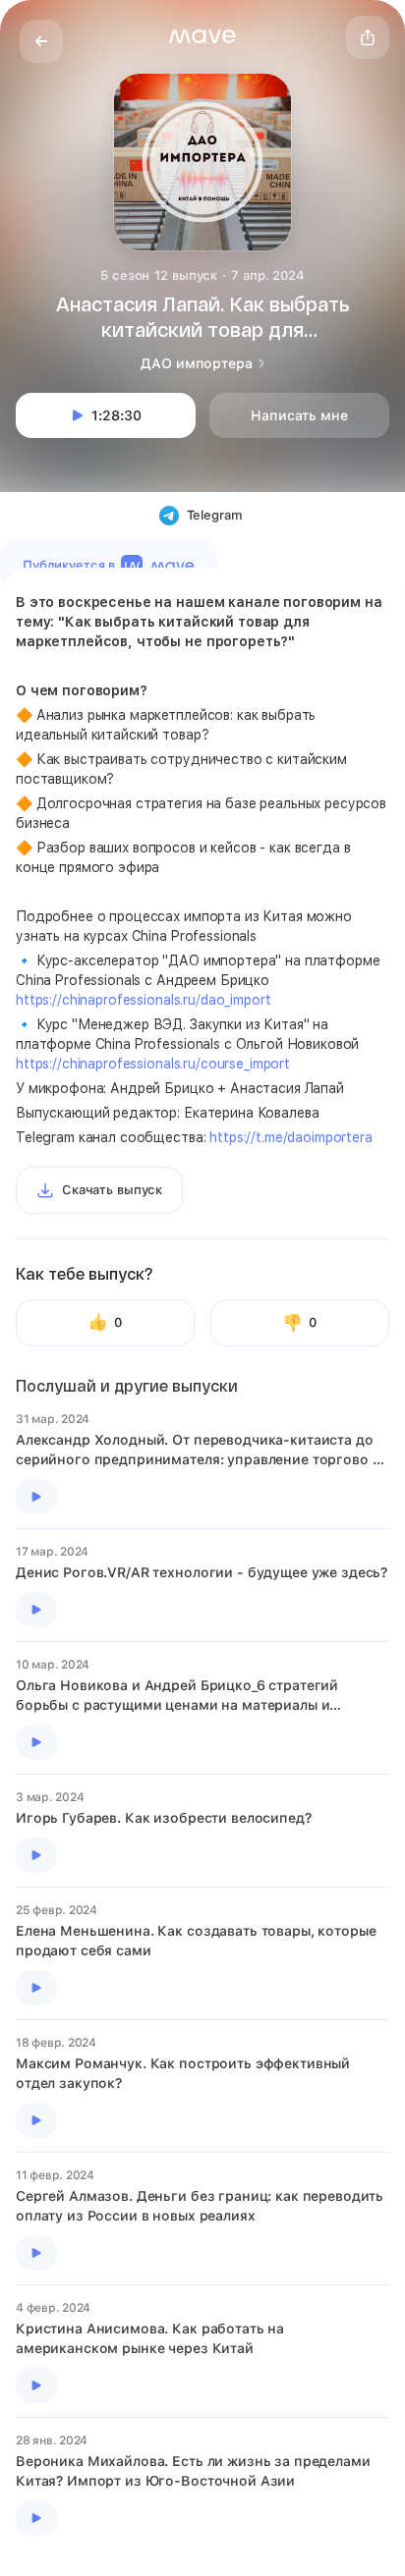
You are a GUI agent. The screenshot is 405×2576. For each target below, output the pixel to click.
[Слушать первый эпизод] (36, 1497)
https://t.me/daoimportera (291, 1137)
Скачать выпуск (112, 1190)
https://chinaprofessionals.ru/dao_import (143, 1000)
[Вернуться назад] (41, 41)
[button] (202, 36)
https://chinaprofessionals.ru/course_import (153, 1064)
